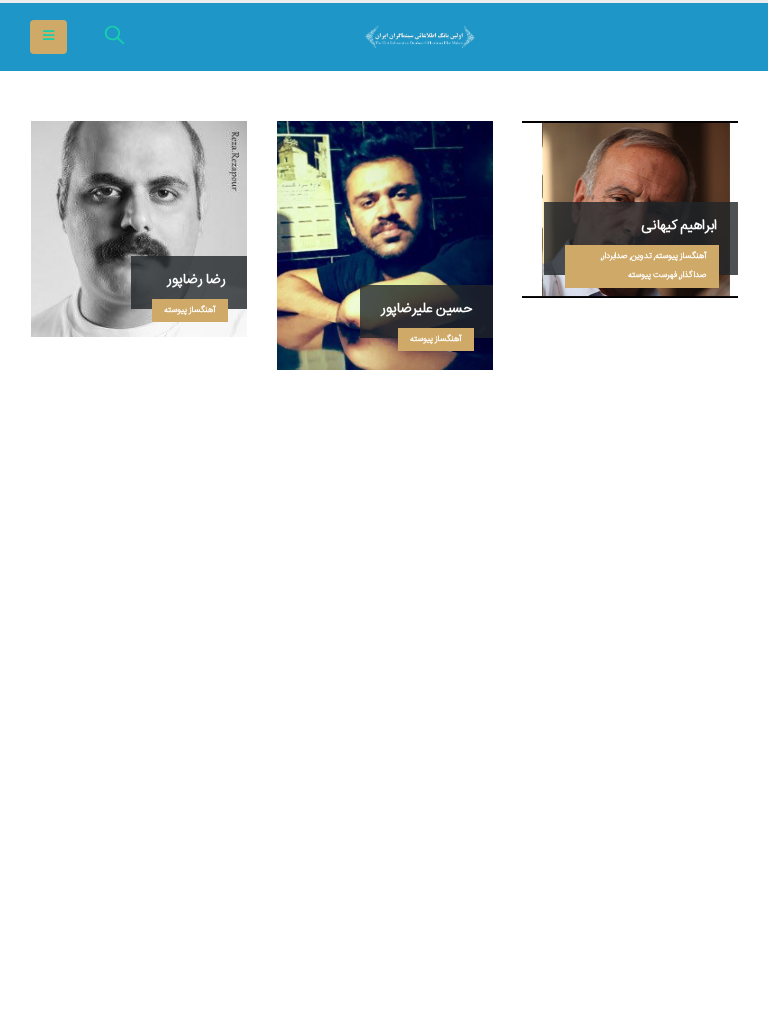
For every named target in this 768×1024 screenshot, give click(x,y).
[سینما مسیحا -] (683, 37)
